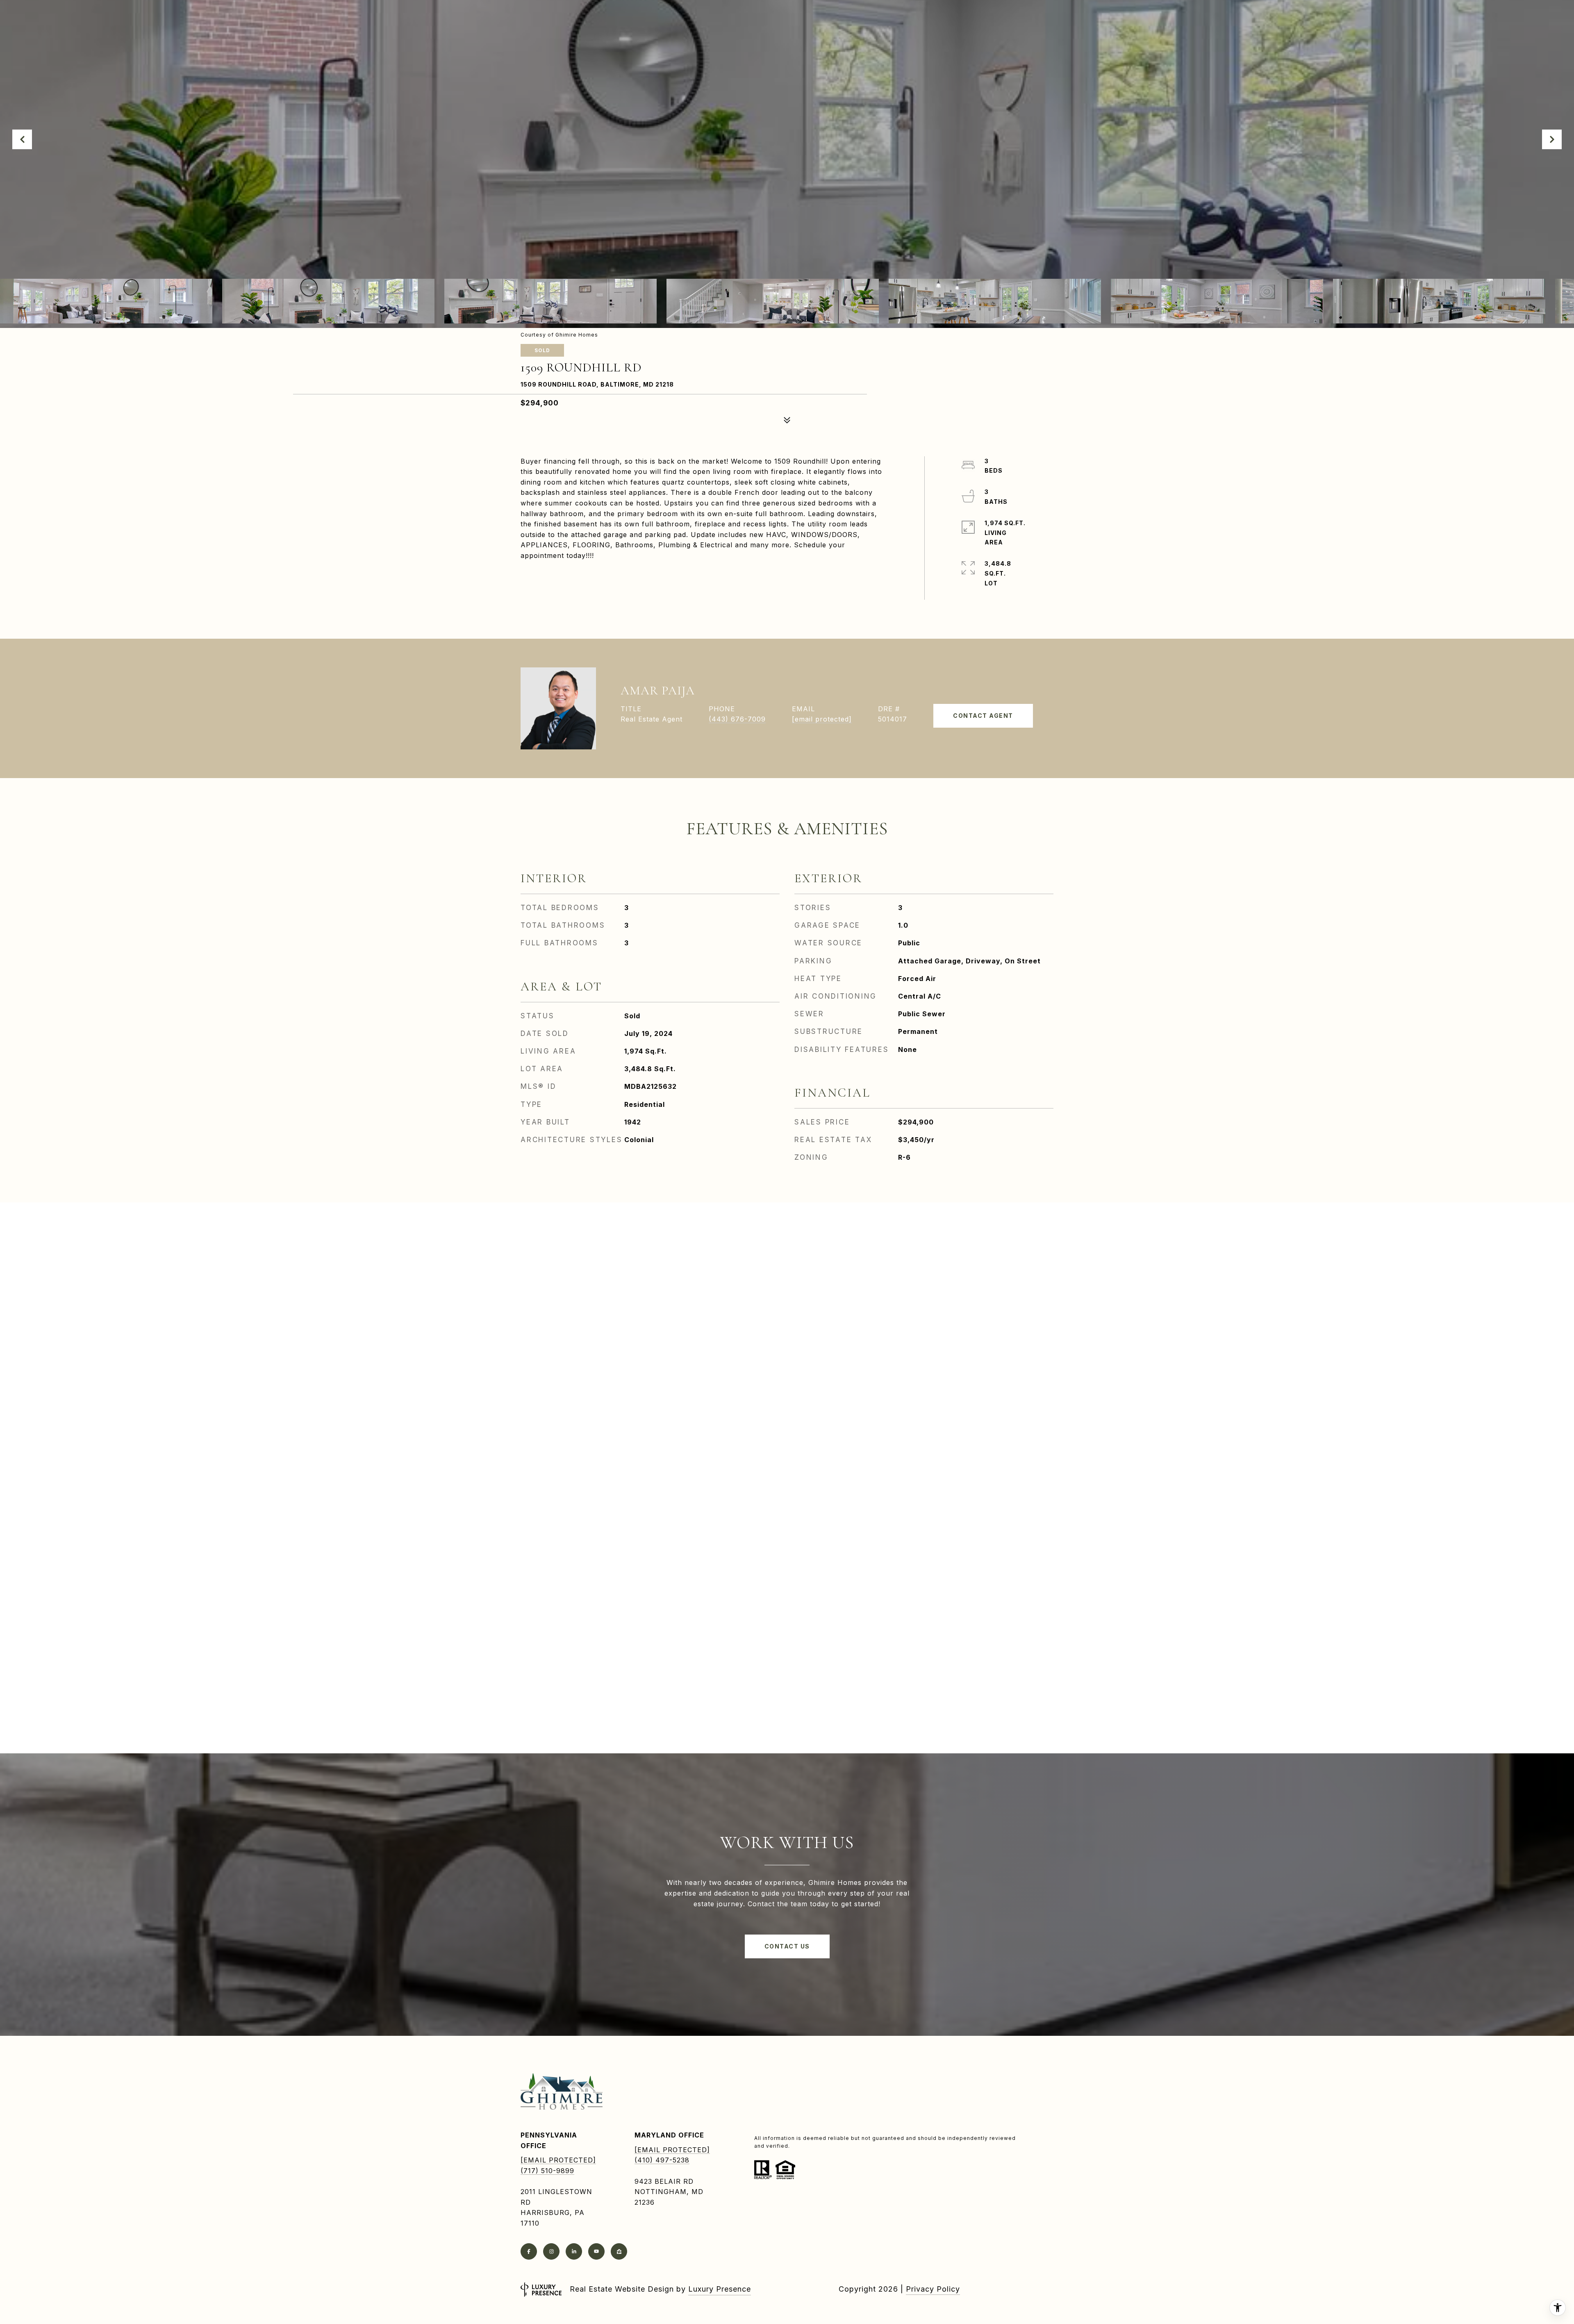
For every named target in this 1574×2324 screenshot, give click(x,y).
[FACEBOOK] (529, 2251)
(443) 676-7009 (737, 719)
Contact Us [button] (787, 1946)
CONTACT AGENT (983, 716)
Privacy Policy (933, 2289)
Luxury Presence (720, 2289)
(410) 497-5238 (662, 2160)
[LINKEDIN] (574, 2251)
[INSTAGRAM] (551, 2251)
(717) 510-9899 (547, 2171)
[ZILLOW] (619, 2251)
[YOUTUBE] (596, 2251)
